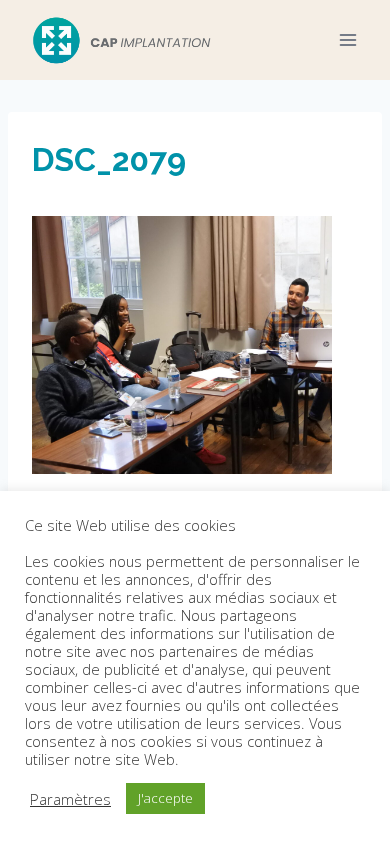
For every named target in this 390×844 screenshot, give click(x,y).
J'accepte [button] (165, 798)
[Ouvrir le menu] (347, 39)
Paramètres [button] (70, 799)
